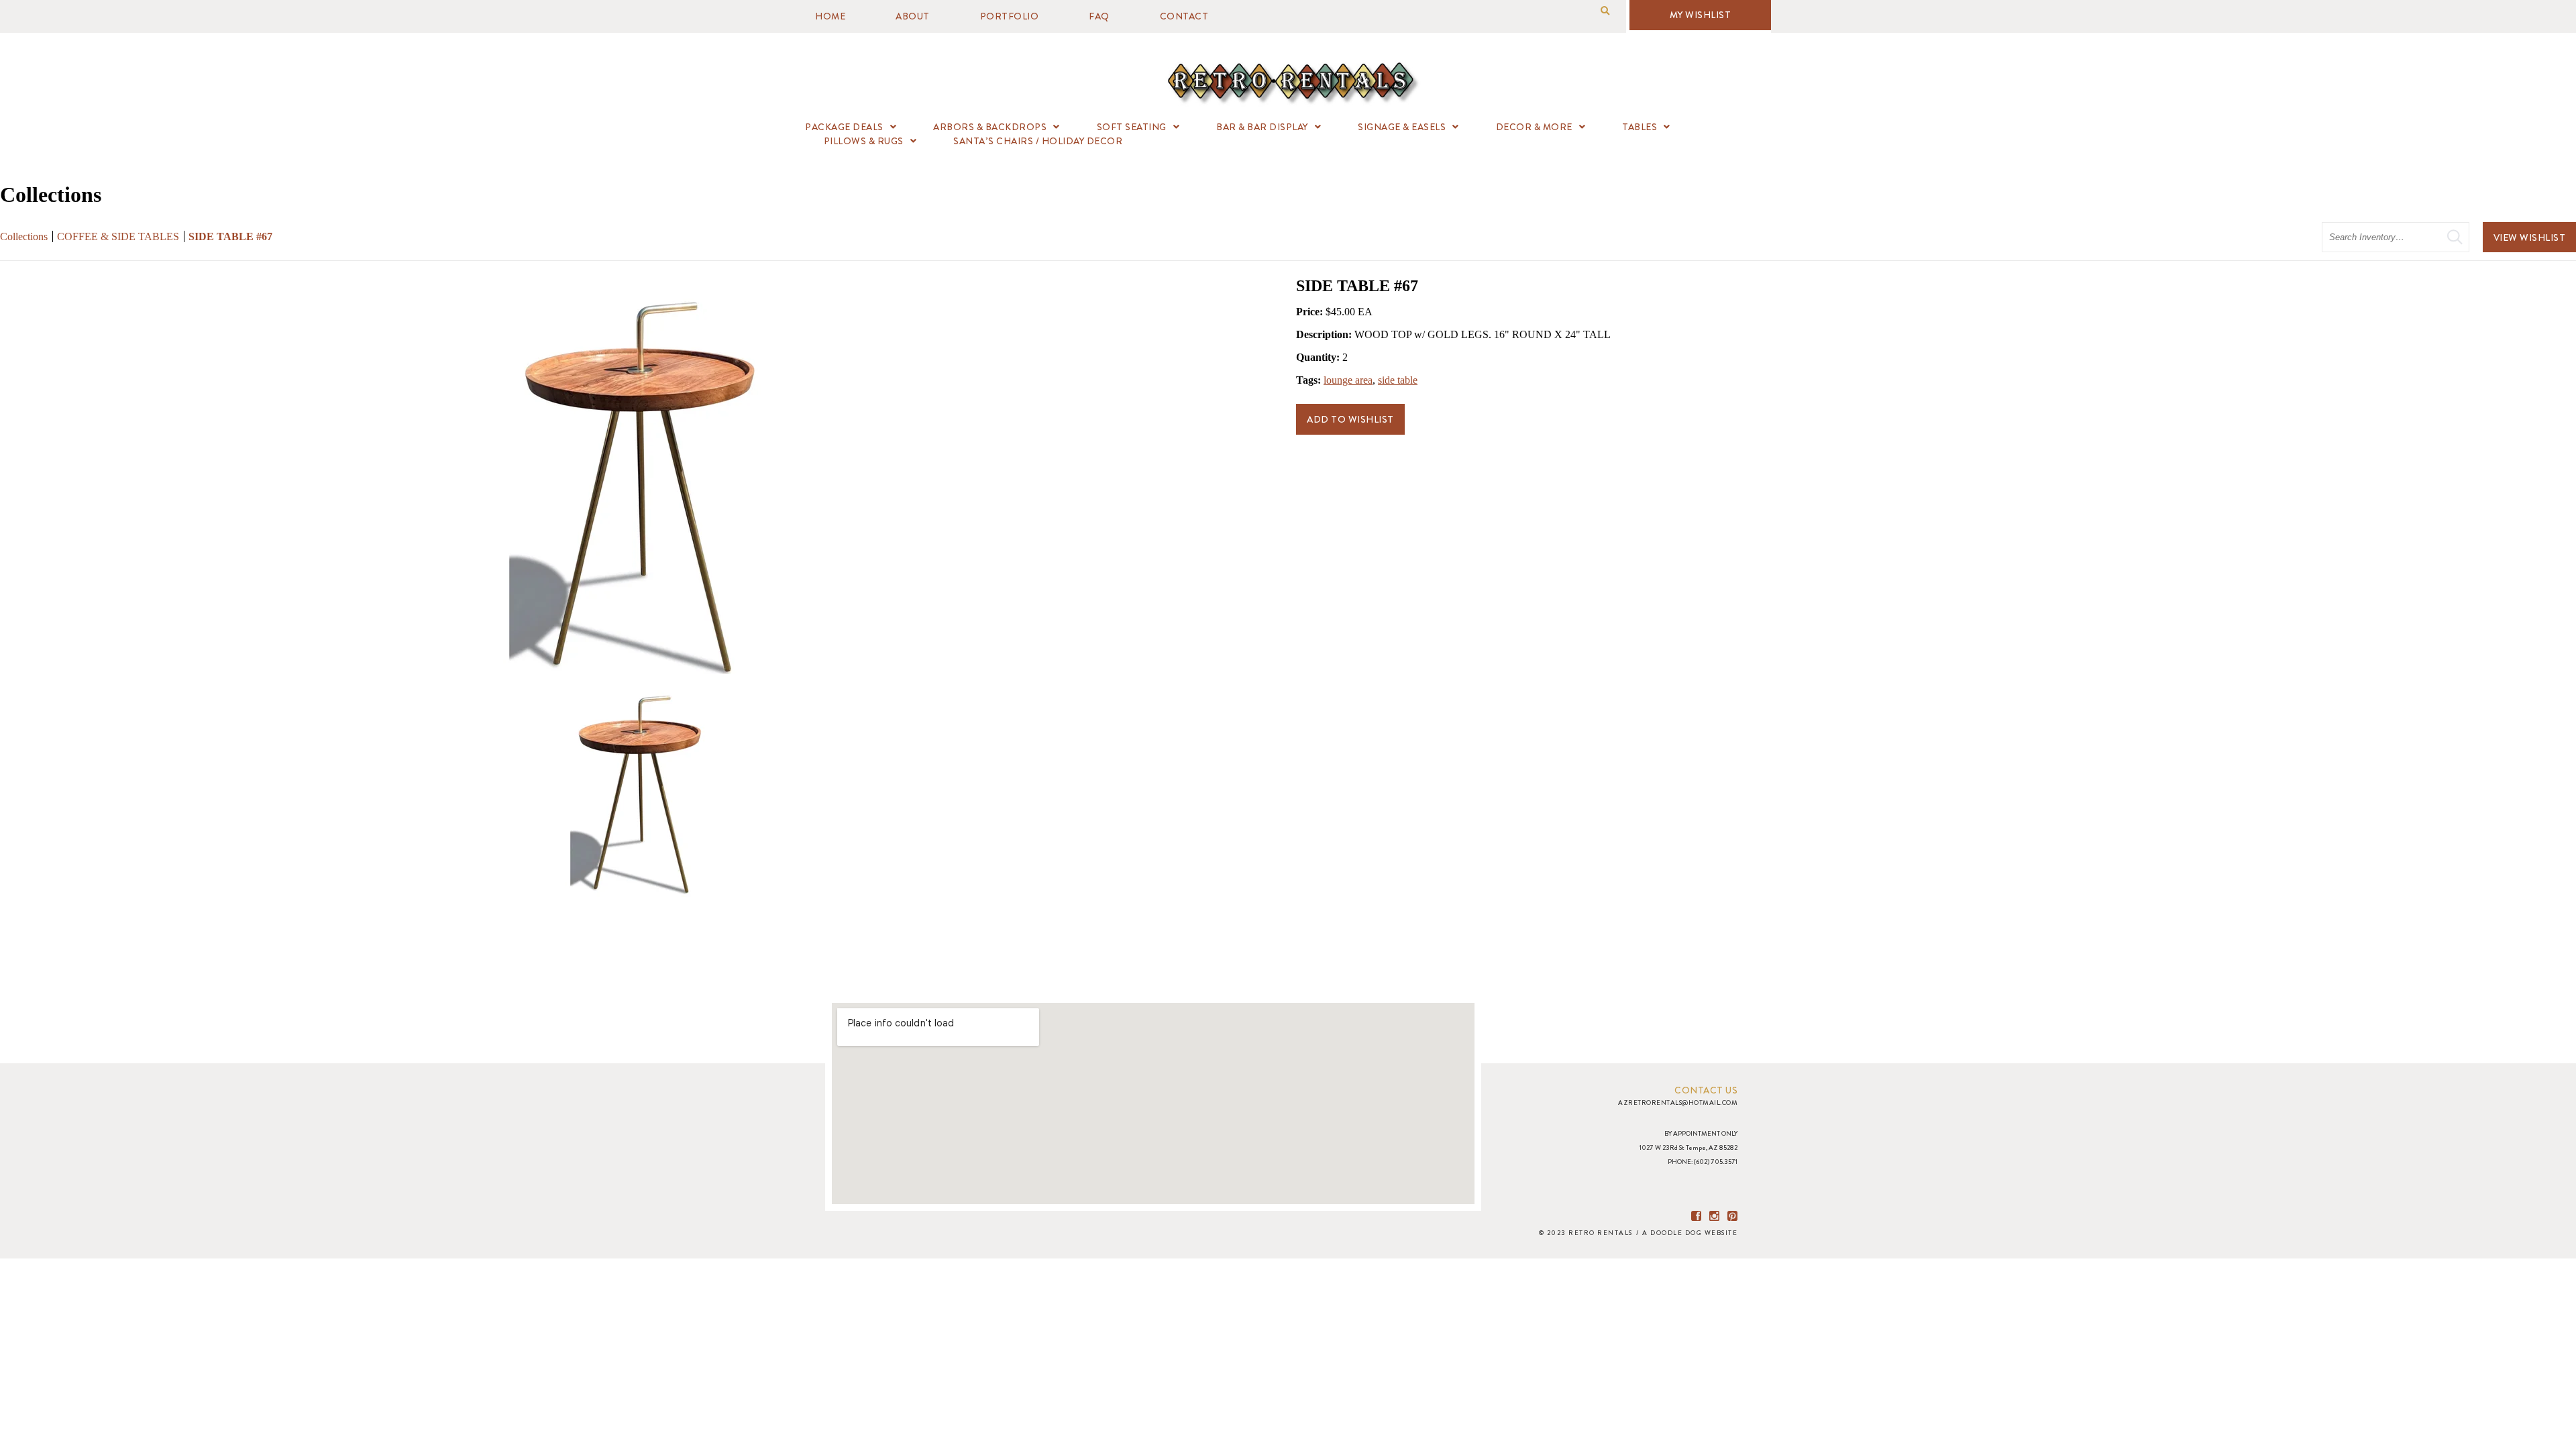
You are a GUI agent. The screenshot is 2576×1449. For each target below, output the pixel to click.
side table (1398, 380)
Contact (1184, 16)
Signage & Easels (1402, 127)
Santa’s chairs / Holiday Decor (1038, 141)
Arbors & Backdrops (990, 127)
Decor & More (1534, 127)
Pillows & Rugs (864, 141)
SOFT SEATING (1132, 127)
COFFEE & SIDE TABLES (118, 236)
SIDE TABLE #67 (230, 236)
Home (830, 16)
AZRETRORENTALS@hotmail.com (1678, 1103)
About (913, 16)
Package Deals (844, 127)
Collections (24, 236)
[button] (1605, 11)
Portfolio (1010, 16)
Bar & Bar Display (1262, 127)
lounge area (1348, 380)
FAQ (1099, 16)
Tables (1640, 127)
